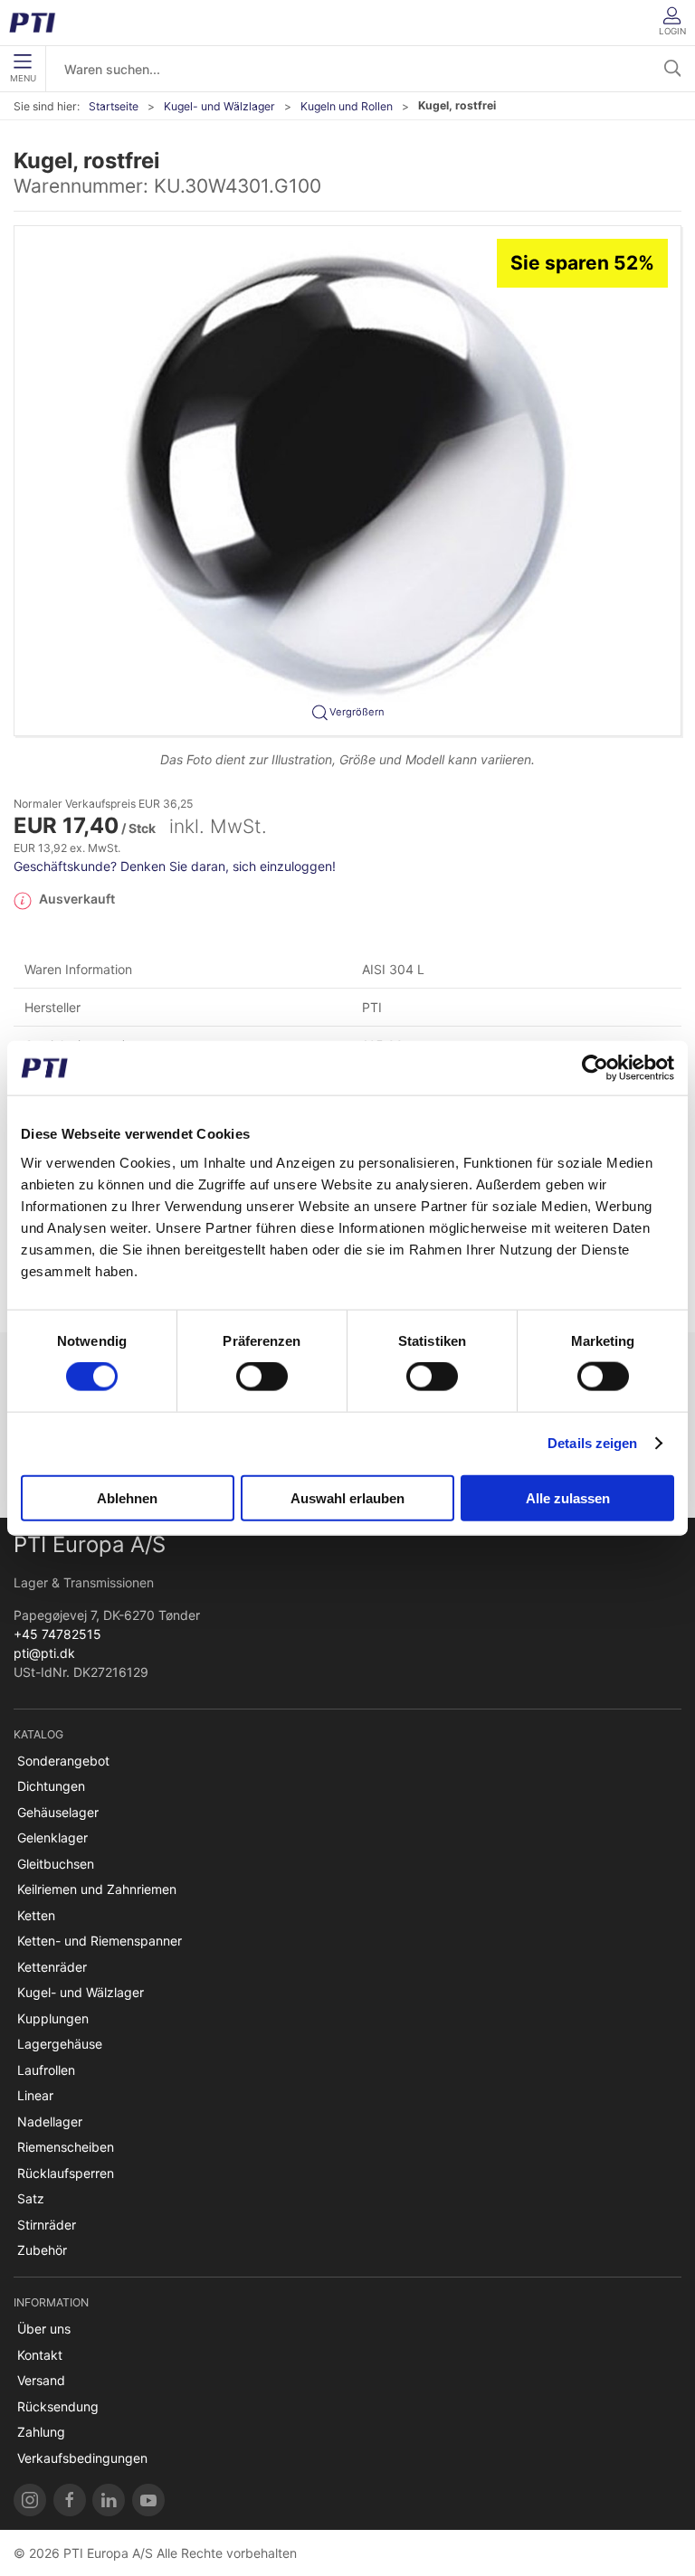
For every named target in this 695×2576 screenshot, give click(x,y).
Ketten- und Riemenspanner (100, 1941)
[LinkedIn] (109, 2500)
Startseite (114, 106)
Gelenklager (52, 1837)
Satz (31, 2198)
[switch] (262, 1377)
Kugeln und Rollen (347, 106)
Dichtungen (51, 1786)
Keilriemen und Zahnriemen (97, 1889)
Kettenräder (52, 1967)
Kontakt (40, 2355)
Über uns (44, 2329)
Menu (23, 78)
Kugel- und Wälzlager (219, 106)
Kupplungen (53, 2018)
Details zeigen (592, 1443)
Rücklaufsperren (66, 2173)
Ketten (36, 1915)
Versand (41, 2380)
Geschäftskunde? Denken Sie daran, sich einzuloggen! (175, 866)
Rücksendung (58, 2406)
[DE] (38, 23)
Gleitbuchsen (56, 1864)
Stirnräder (47, 2225)
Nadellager (50, 2121)
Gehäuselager (58, 1812)
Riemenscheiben (66, 2147)
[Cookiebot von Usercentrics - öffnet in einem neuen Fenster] (595, 1068)
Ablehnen (127, 1497)
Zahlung (41, 2432)
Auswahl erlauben (347, 1497)
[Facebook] (70, 2500)
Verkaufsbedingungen (82, 2458)
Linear (35, 2095)
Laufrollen (46, 2070)
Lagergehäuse (60, 2044)
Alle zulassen (568, 1497)
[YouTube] (148, 2500)
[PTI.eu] (30, 2500)
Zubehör (42, 2250)
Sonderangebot (63, 1761)
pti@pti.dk (44, 1653)
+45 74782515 (57, 1634)
